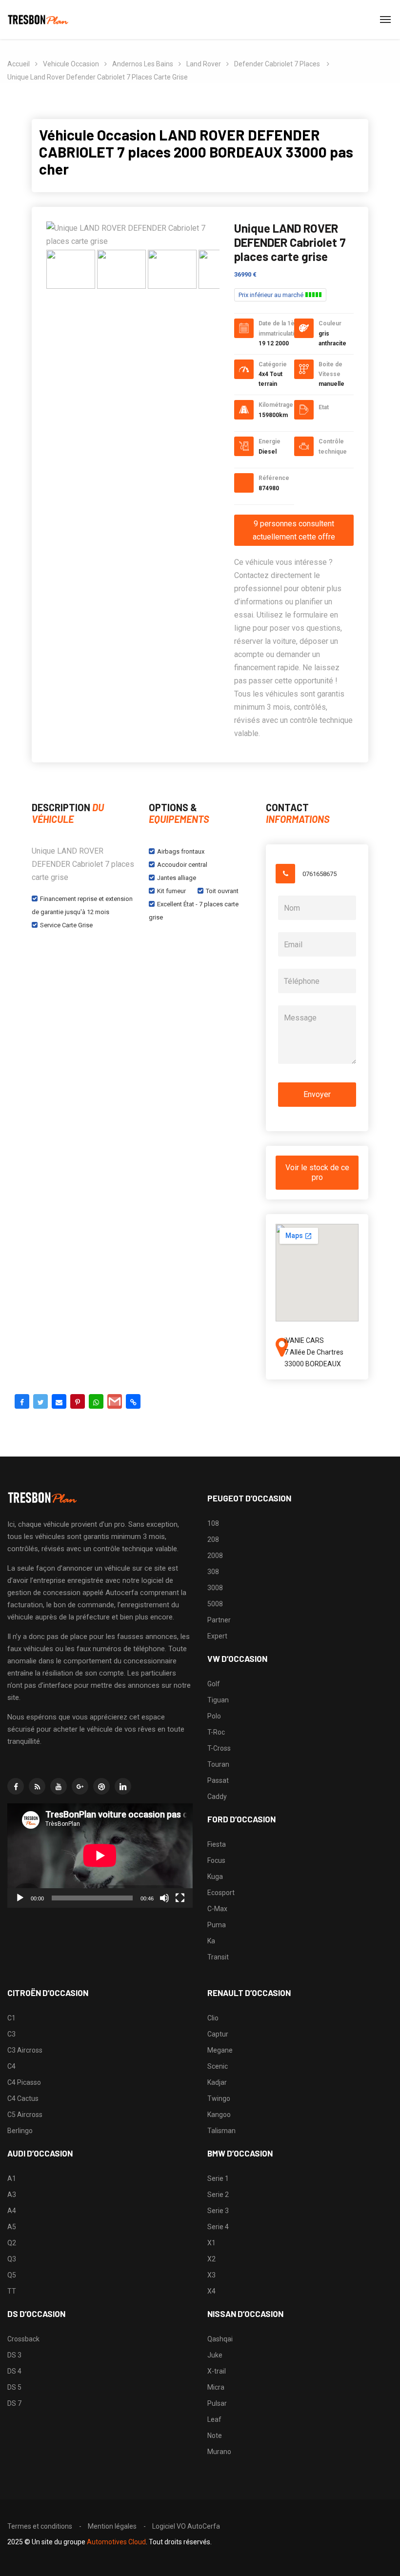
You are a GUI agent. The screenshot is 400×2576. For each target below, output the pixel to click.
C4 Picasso (24, 2082)
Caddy (217, 1797)
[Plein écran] (180, 1898)
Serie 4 (218, 2227)
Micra (216, 2387)
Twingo (219, 2098)
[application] (100, 1856)
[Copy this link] (133, 1401)
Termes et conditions (40, 2526)
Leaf (214, 2419)
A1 (12, 2178)
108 (213, 1523)
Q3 (12, 2259)
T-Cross (219, 1748)
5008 (215, 1604)
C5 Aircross (25, 2115)
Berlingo (20, 2131)
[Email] (59, 1401)
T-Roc (216, 1732)
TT (12, 2291)
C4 (11, 2066)
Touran (218, 1764)
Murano (219, 2452)
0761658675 (320, 874)
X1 (211, 2243)
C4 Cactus (23, 2098)
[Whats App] (96, 1401)
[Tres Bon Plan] (39, 20)
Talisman (221, 2131)
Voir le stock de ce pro (317, 1172)
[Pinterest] (78, 1401)
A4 (12, 2211)
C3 (11, 2034)
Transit (218, 1957)
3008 (215, 1588)
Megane (220, 2050)
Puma (217, 1925)
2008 (215, 1556)
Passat (218, 1780)
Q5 (12, 2275)
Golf (214, 1684)
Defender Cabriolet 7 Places (278, 64)
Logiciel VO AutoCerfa (186, 2526)
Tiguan (218, 1700)
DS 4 (14, 2371)
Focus (216, 1860)
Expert (217, 1636)
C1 (11, 2018)
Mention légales (112, 2526)
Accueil (19, 64)
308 (213, 1572)
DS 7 (14, 2403)
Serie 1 (218, 2178)
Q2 (12, 2243)
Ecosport (221, 1893)
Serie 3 (218, 2211)
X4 (211, 2291)
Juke (215, 2355)
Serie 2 (218, 2195)
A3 (12, 2195)
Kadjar (217, 2082)
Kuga (215, 1877)
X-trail (217, 2371)
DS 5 (14, 2387)
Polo (214, 1716)
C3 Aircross (25, 2050)
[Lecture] (20, 1898)
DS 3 (14, 2355)
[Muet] (164, 1898)
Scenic (218, 2066)
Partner (219, 1620)
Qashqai (220, 2339)
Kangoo (219, 2115)
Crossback (23, 2339)
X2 (211, 2259)
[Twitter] (40, 1401)
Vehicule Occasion (71, 64)
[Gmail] (115, 1401)
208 (213, 1539)
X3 (211, 2275)
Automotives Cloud (116, 2542)
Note (215, 2436)
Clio (213, 2018)
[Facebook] (22, 1401)
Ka (211, 1941)
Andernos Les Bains (143, 64)
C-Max (217, 1909)
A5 (12, 2227)
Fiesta (217, 1844)
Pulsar (217, 2403)
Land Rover (204, 64)
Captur (218, 2034)
